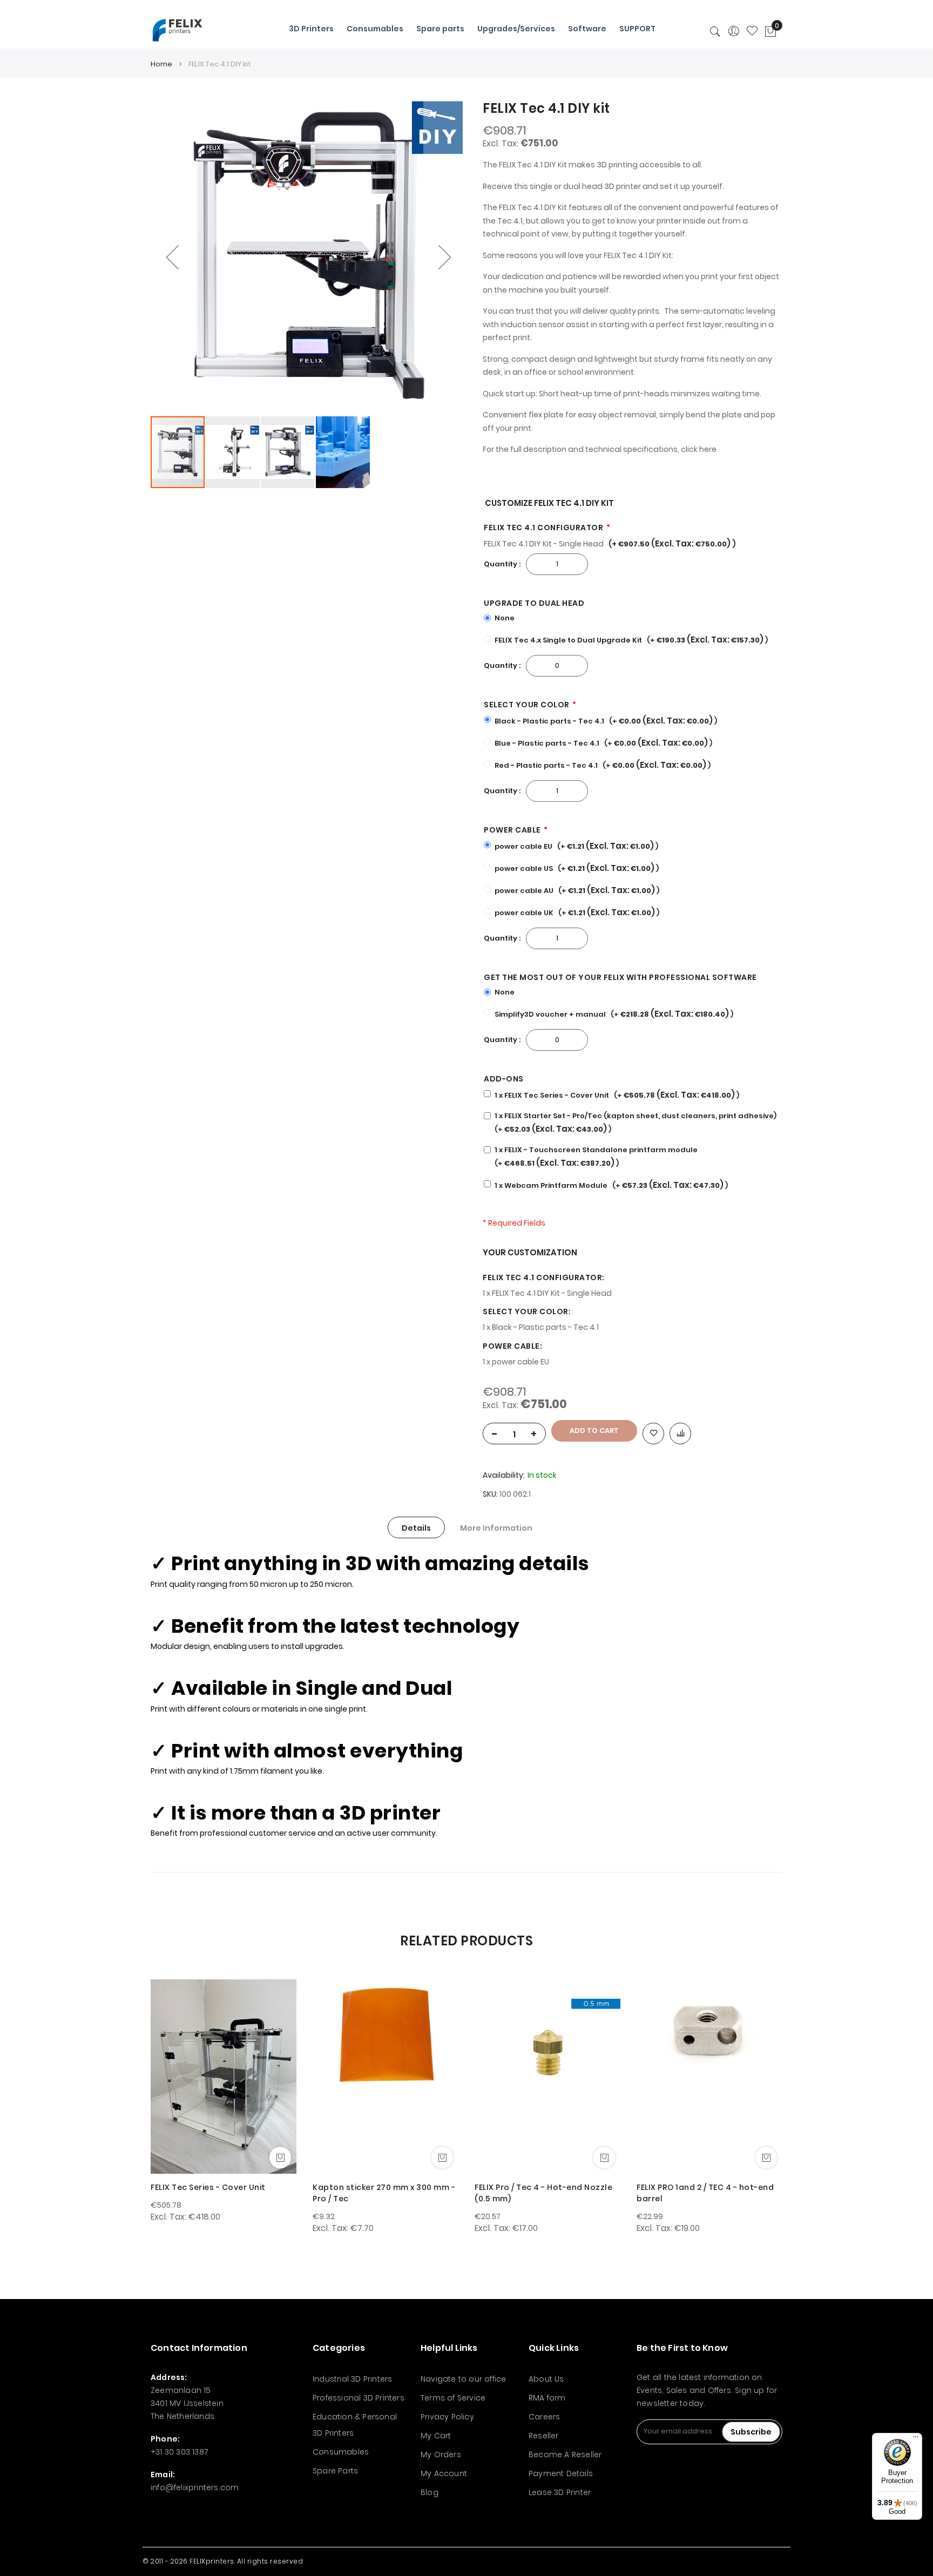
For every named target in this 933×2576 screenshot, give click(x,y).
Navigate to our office (463, 2379)
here (708, 449)
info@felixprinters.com (195, 2487)
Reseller (544, 2436)
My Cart (436, 2436)
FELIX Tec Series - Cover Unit (208, 2187)
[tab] (416, 1527)
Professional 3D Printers (359, 2398)
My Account (444, 2473)
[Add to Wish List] (653, 1434)
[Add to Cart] (280, 2158)
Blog (430, 2492)
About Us (546, 2379)
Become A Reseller (565, 2455)
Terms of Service (453, 2398)
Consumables (341, 2452)
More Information (496, 1528)
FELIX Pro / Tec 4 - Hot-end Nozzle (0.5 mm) (543, 2193)
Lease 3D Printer (560, 2492)
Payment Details (561, 2473)
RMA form (547, 2398)
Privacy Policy (447, 2417)
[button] (172, 257)
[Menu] (916, 2439)
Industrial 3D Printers (352, 2379)
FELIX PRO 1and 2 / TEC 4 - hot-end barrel (705, 2193)
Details (416, 1528)
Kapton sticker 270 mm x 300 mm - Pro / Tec (384, 2193)
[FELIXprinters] (177, 30)
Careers (544, 2417)
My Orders (441, 2455)
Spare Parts (335, 2471)
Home (161, 64)
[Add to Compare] (680, 1434)
